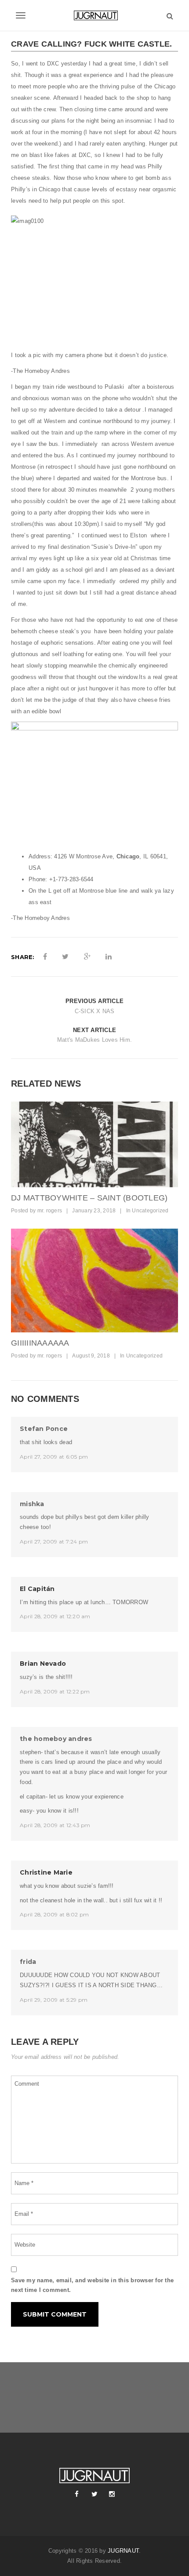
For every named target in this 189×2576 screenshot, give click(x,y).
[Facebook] (77, 2494)
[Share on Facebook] (45, 957)
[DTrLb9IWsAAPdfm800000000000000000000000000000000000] (94, 1144)
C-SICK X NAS (95, 1011)
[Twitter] (94, 2494)
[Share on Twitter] (65, 957)
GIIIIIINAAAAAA (40, 1343)
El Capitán (37, 1589)
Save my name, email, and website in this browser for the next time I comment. (92, 2285)
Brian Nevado (43, 1664)
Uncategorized (150, 1211)
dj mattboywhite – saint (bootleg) (89, 1198)
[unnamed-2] (94, 1281)
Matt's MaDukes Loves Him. (94, 1040)
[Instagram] (112, 2494)
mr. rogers (50, 1211)
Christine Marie (46, 1872)
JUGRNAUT (123, 2551)
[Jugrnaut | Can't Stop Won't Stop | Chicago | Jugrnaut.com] (94, 15)
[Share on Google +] (87, 957)
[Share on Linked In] (109, 957)
